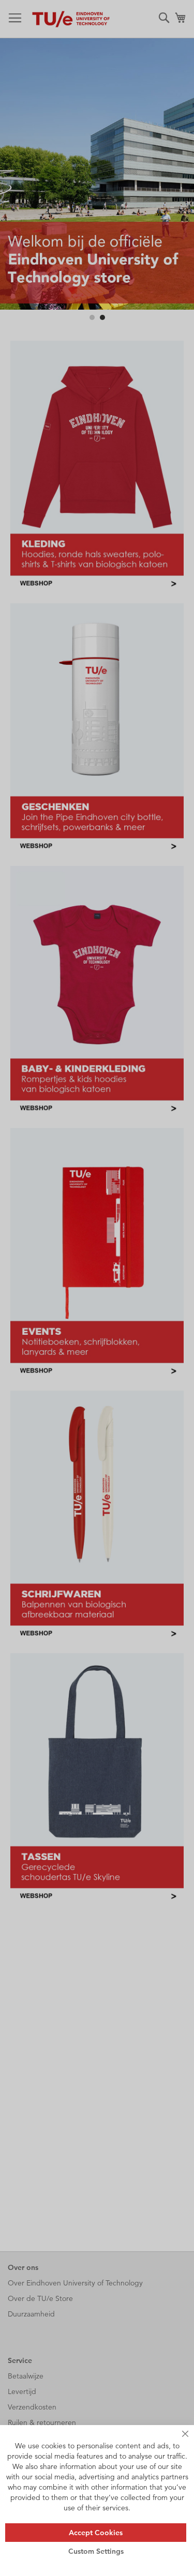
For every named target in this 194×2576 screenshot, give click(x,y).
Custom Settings (96, 2551)
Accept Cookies (96, 2533)
